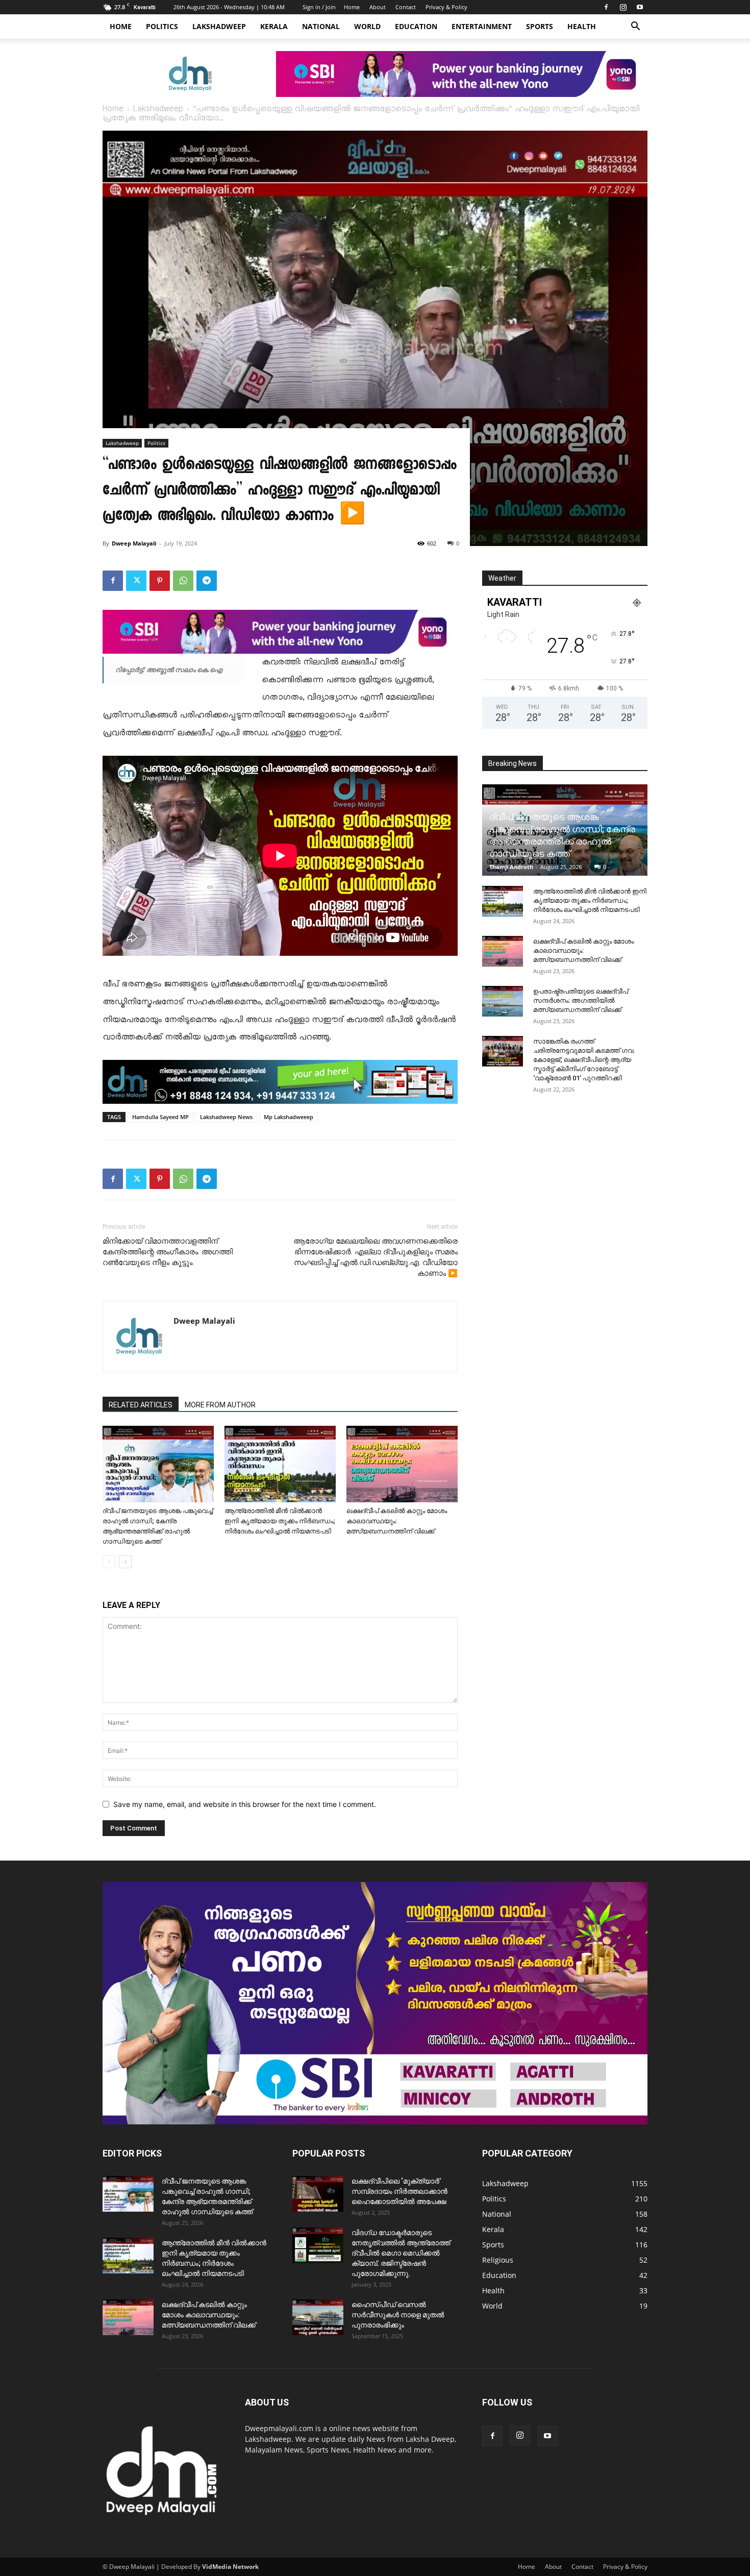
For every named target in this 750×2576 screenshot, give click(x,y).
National (321, 26)
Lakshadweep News (226, 1117)
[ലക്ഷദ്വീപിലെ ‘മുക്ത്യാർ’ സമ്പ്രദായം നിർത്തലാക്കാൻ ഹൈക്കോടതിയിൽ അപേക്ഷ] (318, 2194)
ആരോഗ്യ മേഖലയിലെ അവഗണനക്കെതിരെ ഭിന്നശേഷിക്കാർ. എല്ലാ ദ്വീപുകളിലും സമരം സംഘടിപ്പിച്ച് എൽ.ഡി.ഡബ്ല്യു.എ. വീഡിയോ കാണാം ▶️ (376, 1257)
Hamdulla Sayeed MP (160, 1117)
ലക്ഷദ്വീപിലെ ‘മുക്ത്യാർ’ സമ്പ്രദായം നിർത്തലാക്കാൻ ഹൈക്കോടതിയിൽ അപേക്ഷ (399, 2191)
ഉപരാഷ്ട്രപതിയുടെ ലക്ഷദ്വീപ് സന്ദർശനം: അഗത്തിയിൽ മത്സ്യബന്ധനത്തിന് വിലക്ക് (581, 1000)
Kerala (274, 26)
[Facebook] (606, 7)
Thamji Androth (511, 867)
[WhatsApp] (183, 581)
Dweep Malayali (134, 543)
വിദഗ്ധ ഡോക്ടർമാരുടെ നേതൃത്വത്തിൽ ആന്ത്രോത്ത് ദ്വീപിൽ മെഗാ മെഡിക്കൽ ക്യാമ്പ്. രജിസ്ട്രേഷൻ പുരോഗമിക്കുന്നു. (401, 2253)
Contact (406, 7)
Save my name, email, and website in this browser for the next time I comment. (245, 1804)
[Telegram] (207, 581)
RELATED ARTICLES (141, 1405)
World (367, 26)
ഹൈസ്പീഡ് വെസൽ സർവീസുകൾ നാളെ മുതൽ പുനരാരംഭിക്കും (398, 2315)
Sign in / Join (319, 7)
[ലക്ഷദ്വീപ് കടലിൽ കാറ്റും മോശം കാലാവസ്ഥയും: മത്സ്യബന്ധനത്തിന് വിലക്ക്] (402, 1464)
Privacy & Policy (446, 7)
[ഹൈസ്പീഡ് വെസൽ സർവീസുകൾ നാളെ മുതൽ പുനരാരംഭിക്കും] (318, 2317)
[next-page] (125, 1562)
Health (582, 26)
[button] (635, 27)
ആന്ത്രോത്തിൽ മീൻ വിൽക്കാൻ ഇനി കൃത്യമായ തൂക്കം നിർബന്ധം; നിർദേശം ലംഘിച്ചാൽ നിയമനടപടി (280, 1521)
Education (416, 26)
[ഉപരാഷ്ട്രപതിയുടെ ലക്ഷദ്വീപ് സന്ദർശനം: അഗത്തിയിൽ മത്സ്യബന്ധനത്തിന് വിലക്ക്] (503, 1001)
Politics (162, 26)
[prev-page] (109, 1562)
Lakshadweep (219, 26)
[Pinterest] (160, 581)
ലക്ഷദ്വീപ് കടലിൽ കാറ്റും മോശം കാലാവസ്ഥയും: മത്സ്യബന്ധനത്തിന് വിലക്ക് (397, 1521)
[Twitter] (136, 581)
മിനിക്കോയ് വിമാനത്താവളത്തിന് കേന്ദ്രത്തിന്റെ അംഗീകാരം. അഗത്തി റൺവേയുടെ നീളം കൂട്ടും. (168, 1252)
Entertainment (482, 26)
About (378, 7)
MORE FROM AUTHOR (220, 1405)
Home (352, 7)
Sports (540, 26)
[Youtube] (640, 7)
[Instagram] (623, 7)
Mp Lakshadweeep (289, 1117)
